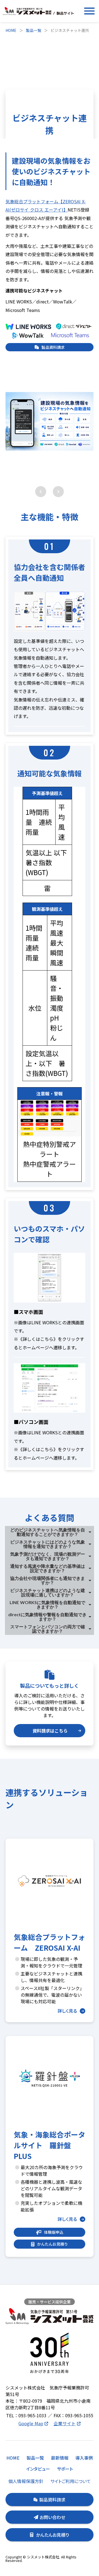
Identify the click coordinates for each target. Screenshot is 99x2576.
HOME (11, 30)
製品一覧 (34, 30)
